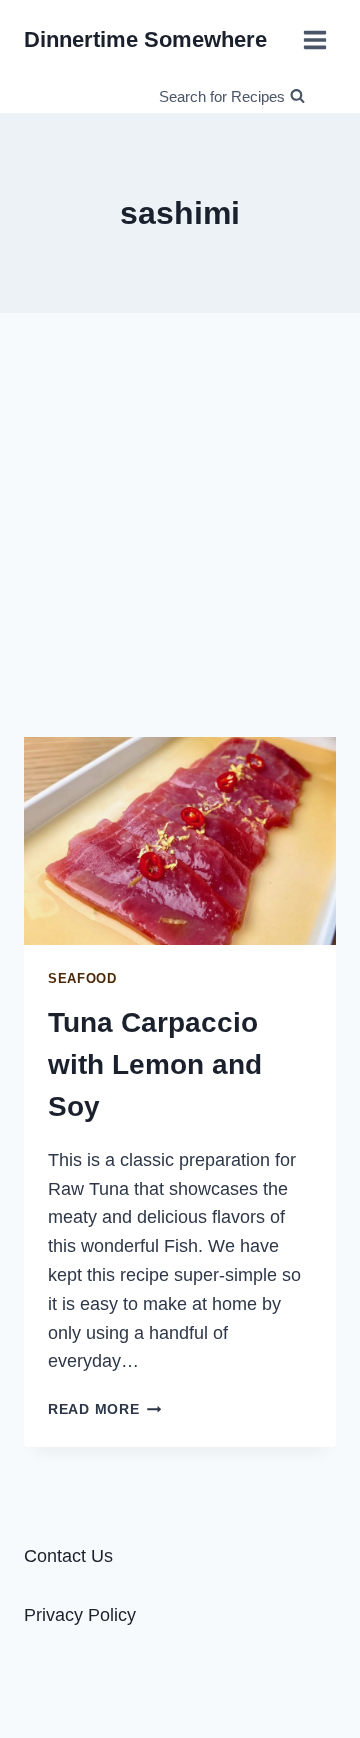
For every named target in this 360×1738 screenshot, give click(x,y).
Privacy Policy (80, 1615)
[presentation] (180, 841)
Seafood (82, 979)
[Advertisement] (180, 525)
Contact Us (68, 1556)
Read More (104, 1409)
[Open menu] (314, 39)
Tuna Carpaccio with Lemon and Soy (155, 1064)
